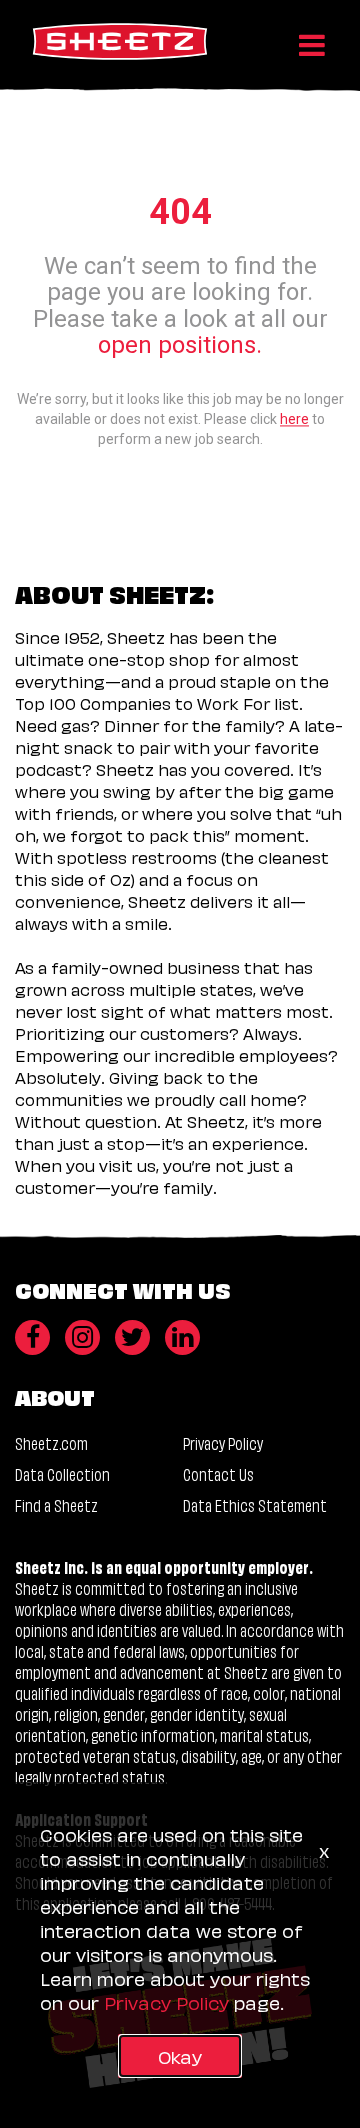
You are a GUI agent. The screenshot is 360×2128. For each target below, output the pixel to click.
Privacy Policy (223, 1442)
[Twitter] (132, 1337)
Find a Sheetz (56, 1504)
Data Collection (62, 1473)
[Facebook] (32, 1337)
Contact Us (218, 1473)
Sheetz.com (51, 1442)
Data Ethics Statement (255, 1504)
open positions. (180, 346)
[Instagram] (82, 1337)
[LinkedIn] (182, 1337)
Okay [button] (180, 2055)
